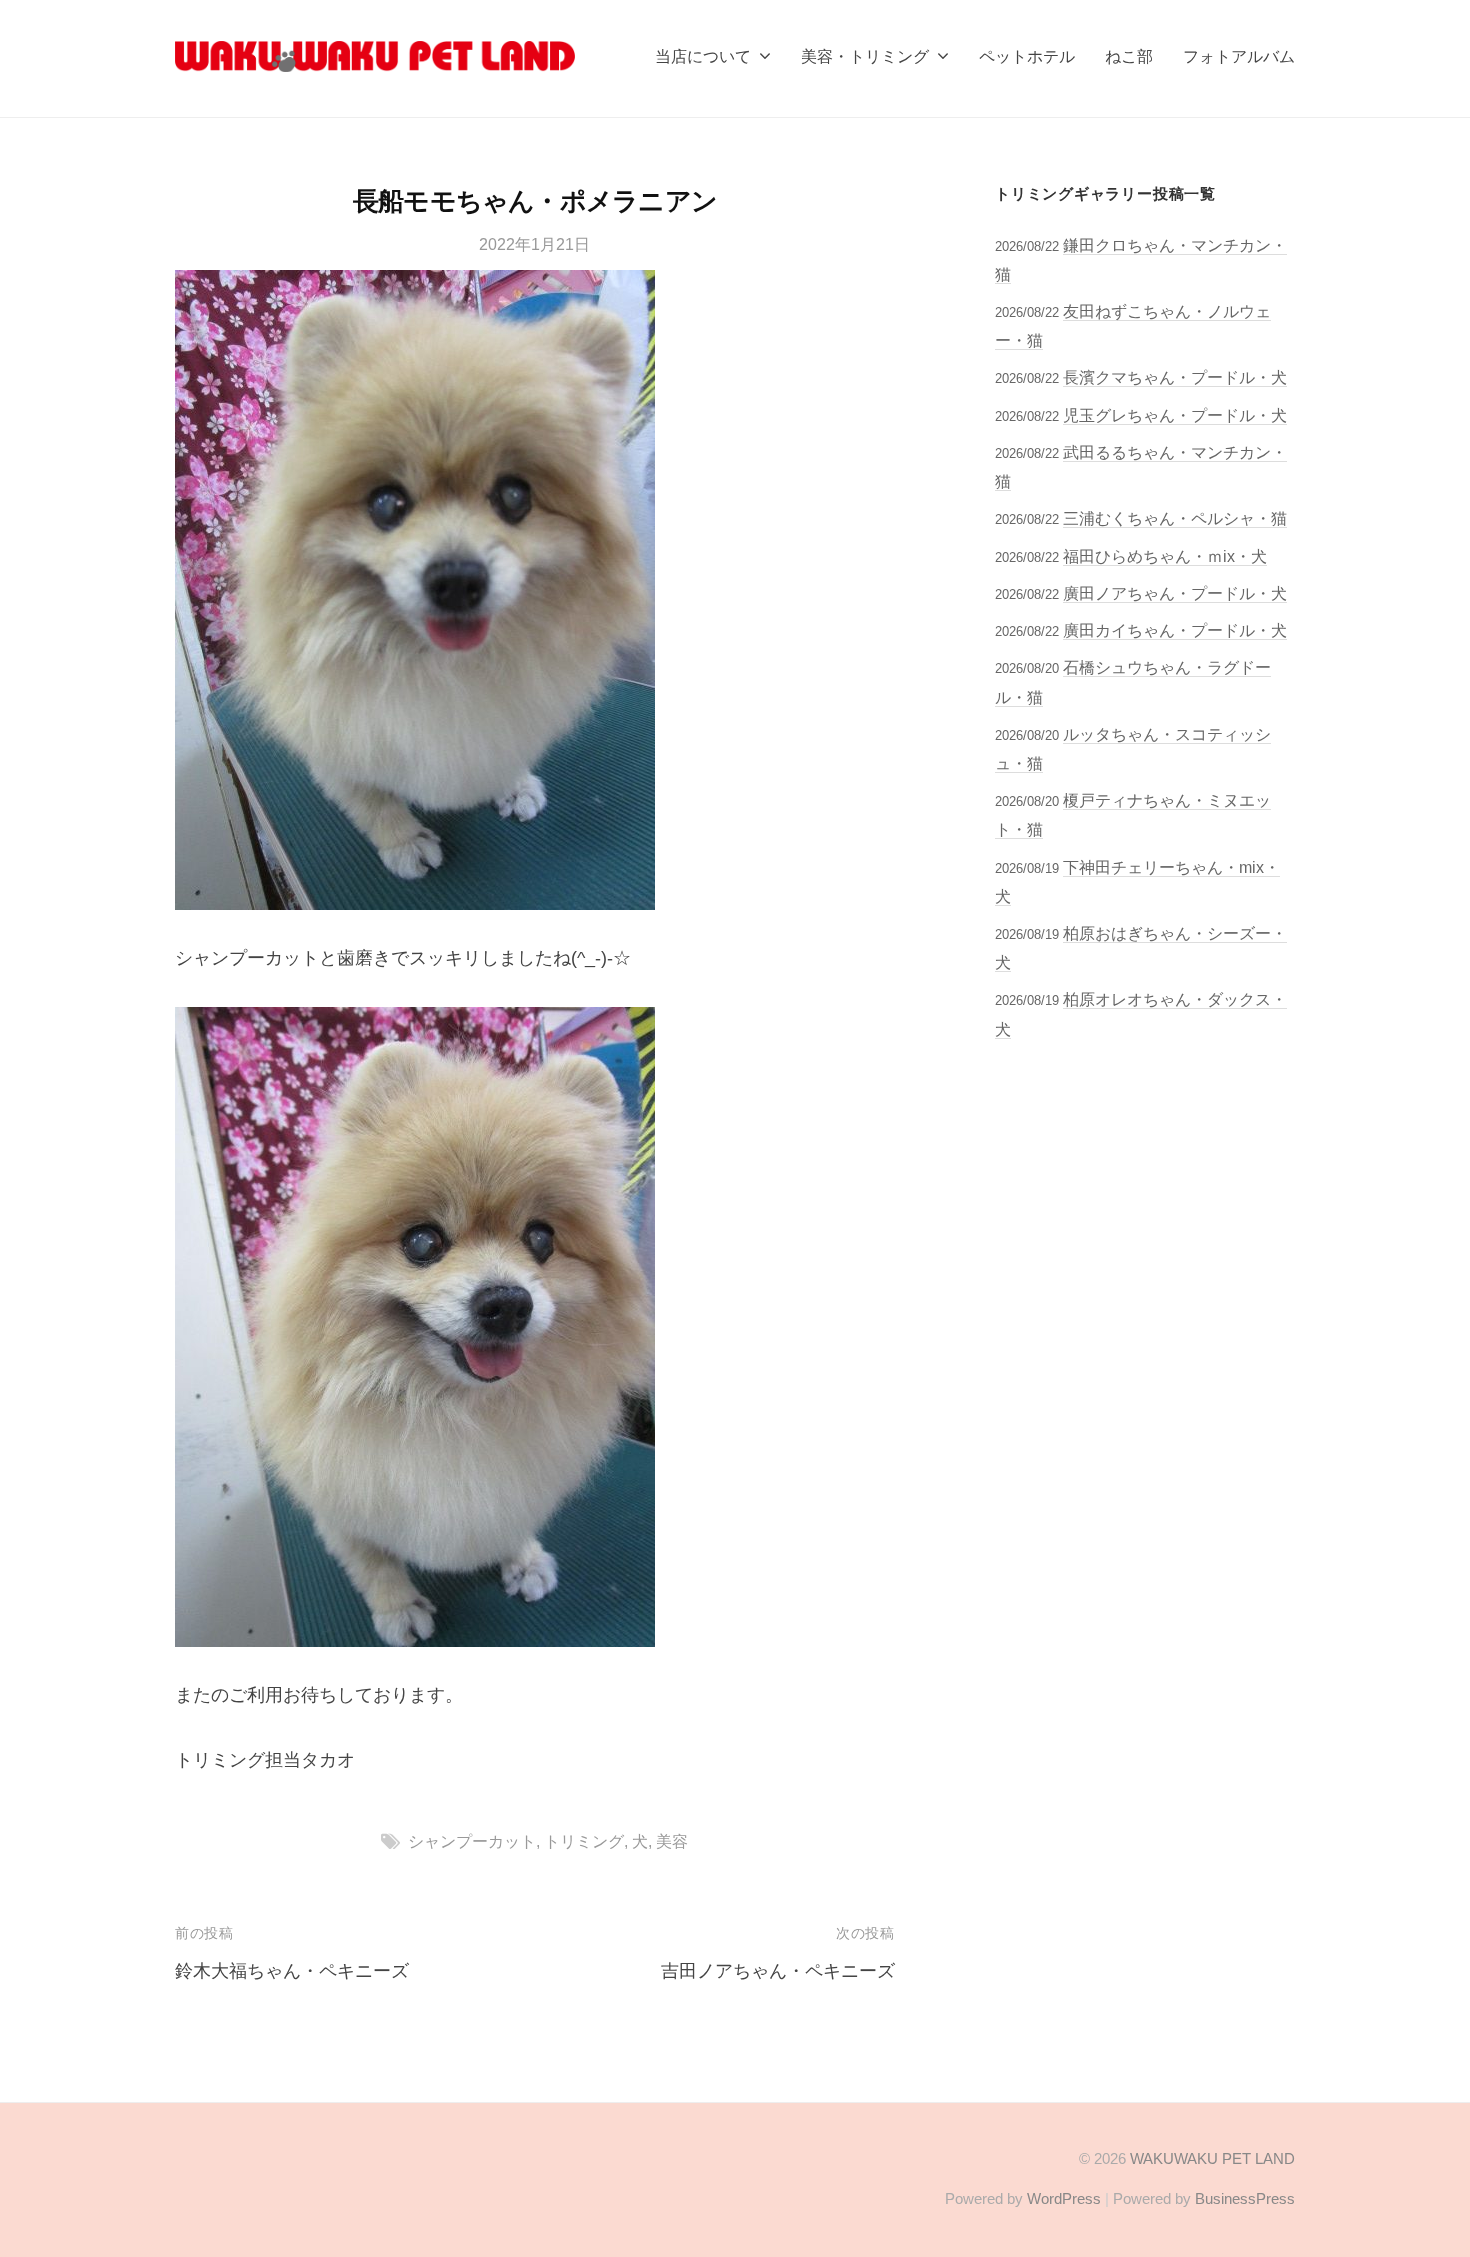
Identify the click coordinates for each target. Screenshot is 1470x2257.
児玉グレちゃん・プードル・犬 (1175, 415)
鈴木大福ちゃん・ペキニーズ (292, 1971)
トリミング (584, 1841)
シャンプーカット (472, 1841)
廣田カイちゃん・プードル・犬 (1175, 630)
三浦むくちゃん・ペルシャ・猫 (1175, 518)
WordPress (1064, 2198)
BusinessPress (1245, 2198)
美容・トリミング (865, 56)
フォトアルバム (1239, 56)
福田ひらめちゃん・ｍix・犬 (1165, 556)
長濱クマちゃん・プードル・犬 (1175, 377)
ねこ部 (1129, 56)
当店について (703, 56)
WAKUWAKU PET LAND (1212, 2158)
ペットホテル (1027, 56)
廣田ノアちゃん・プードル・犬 (1175, 593)
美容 (672, 1841)
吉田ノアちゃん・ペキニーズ (778, 1971)
